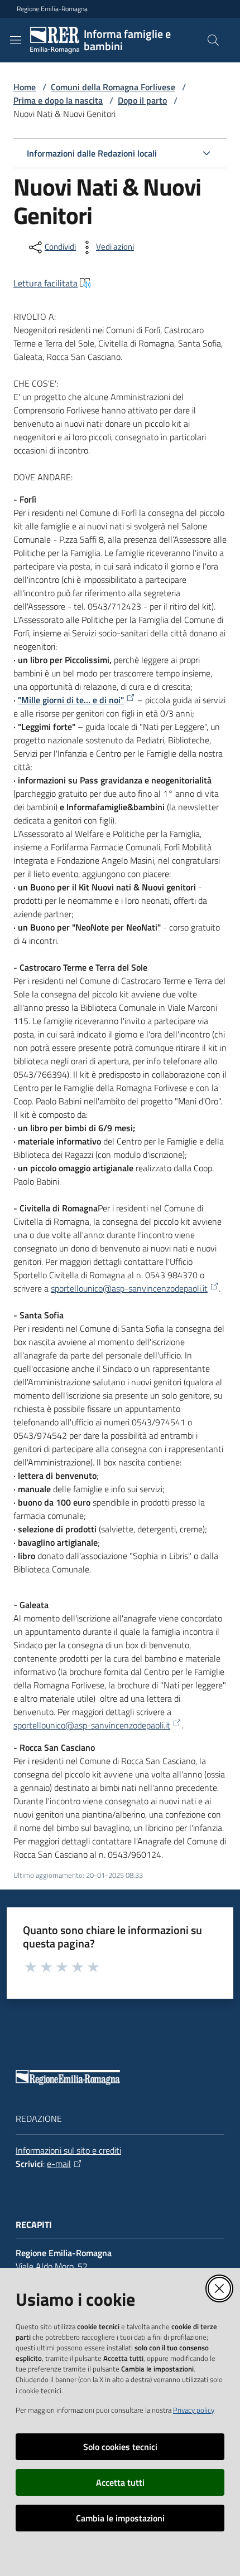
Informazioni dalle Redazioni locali (92, 153)
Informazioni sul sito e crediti (68, 2150)
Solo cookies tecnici (120, 2447)
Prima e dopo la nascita (58, 100)
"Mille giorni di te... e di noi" (71, 700)
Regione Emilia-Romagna (52, 9)
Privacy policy (194, 2410)
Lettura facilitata (45, 283)
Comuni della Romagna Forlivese (113, 87)
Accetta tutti (120, 2482)
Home (25, 87)
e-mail (59, 2164)
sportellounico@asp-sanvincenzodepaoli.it (129, 1288)
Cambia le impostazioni (120, 2518)
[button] (213, 40)
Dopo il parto (142, 100)
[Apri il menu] (16, 40)
